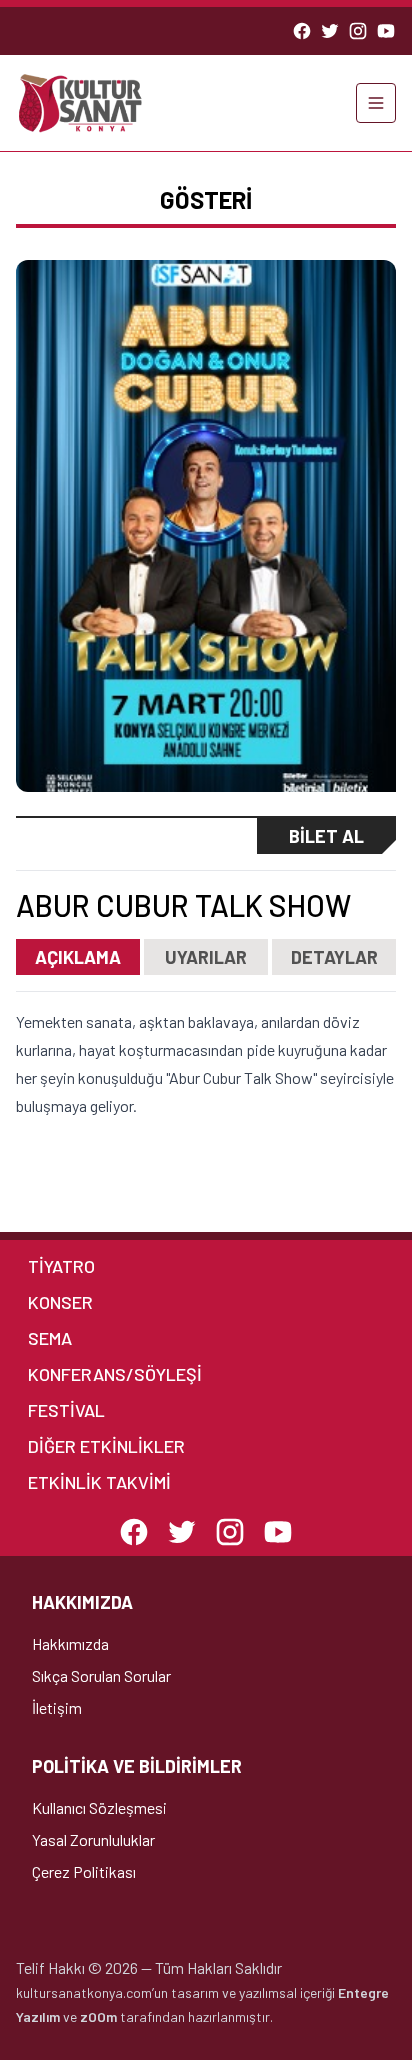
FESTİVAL (66, 1410)
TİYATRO (61, 1266)
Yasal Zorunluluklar (93, 1839)
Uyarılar (206, 957)
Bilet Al (326, 836)
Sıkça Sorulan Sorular (101, 1675)
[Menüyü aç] (376, 103)
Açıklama (78, 957)
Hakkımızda (70, 1643)
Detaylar (334, 957)
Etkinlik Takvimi (99, 1482)
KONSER (60, 1302)
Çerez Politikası (84, 1871)
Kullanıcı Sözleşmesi (99, 1807)
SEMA (50, 1338)
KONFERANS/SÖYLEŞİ (115, 1374)
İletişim (57, 1707)
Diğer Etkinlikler (106, 1446)
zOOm (98, 2016)
